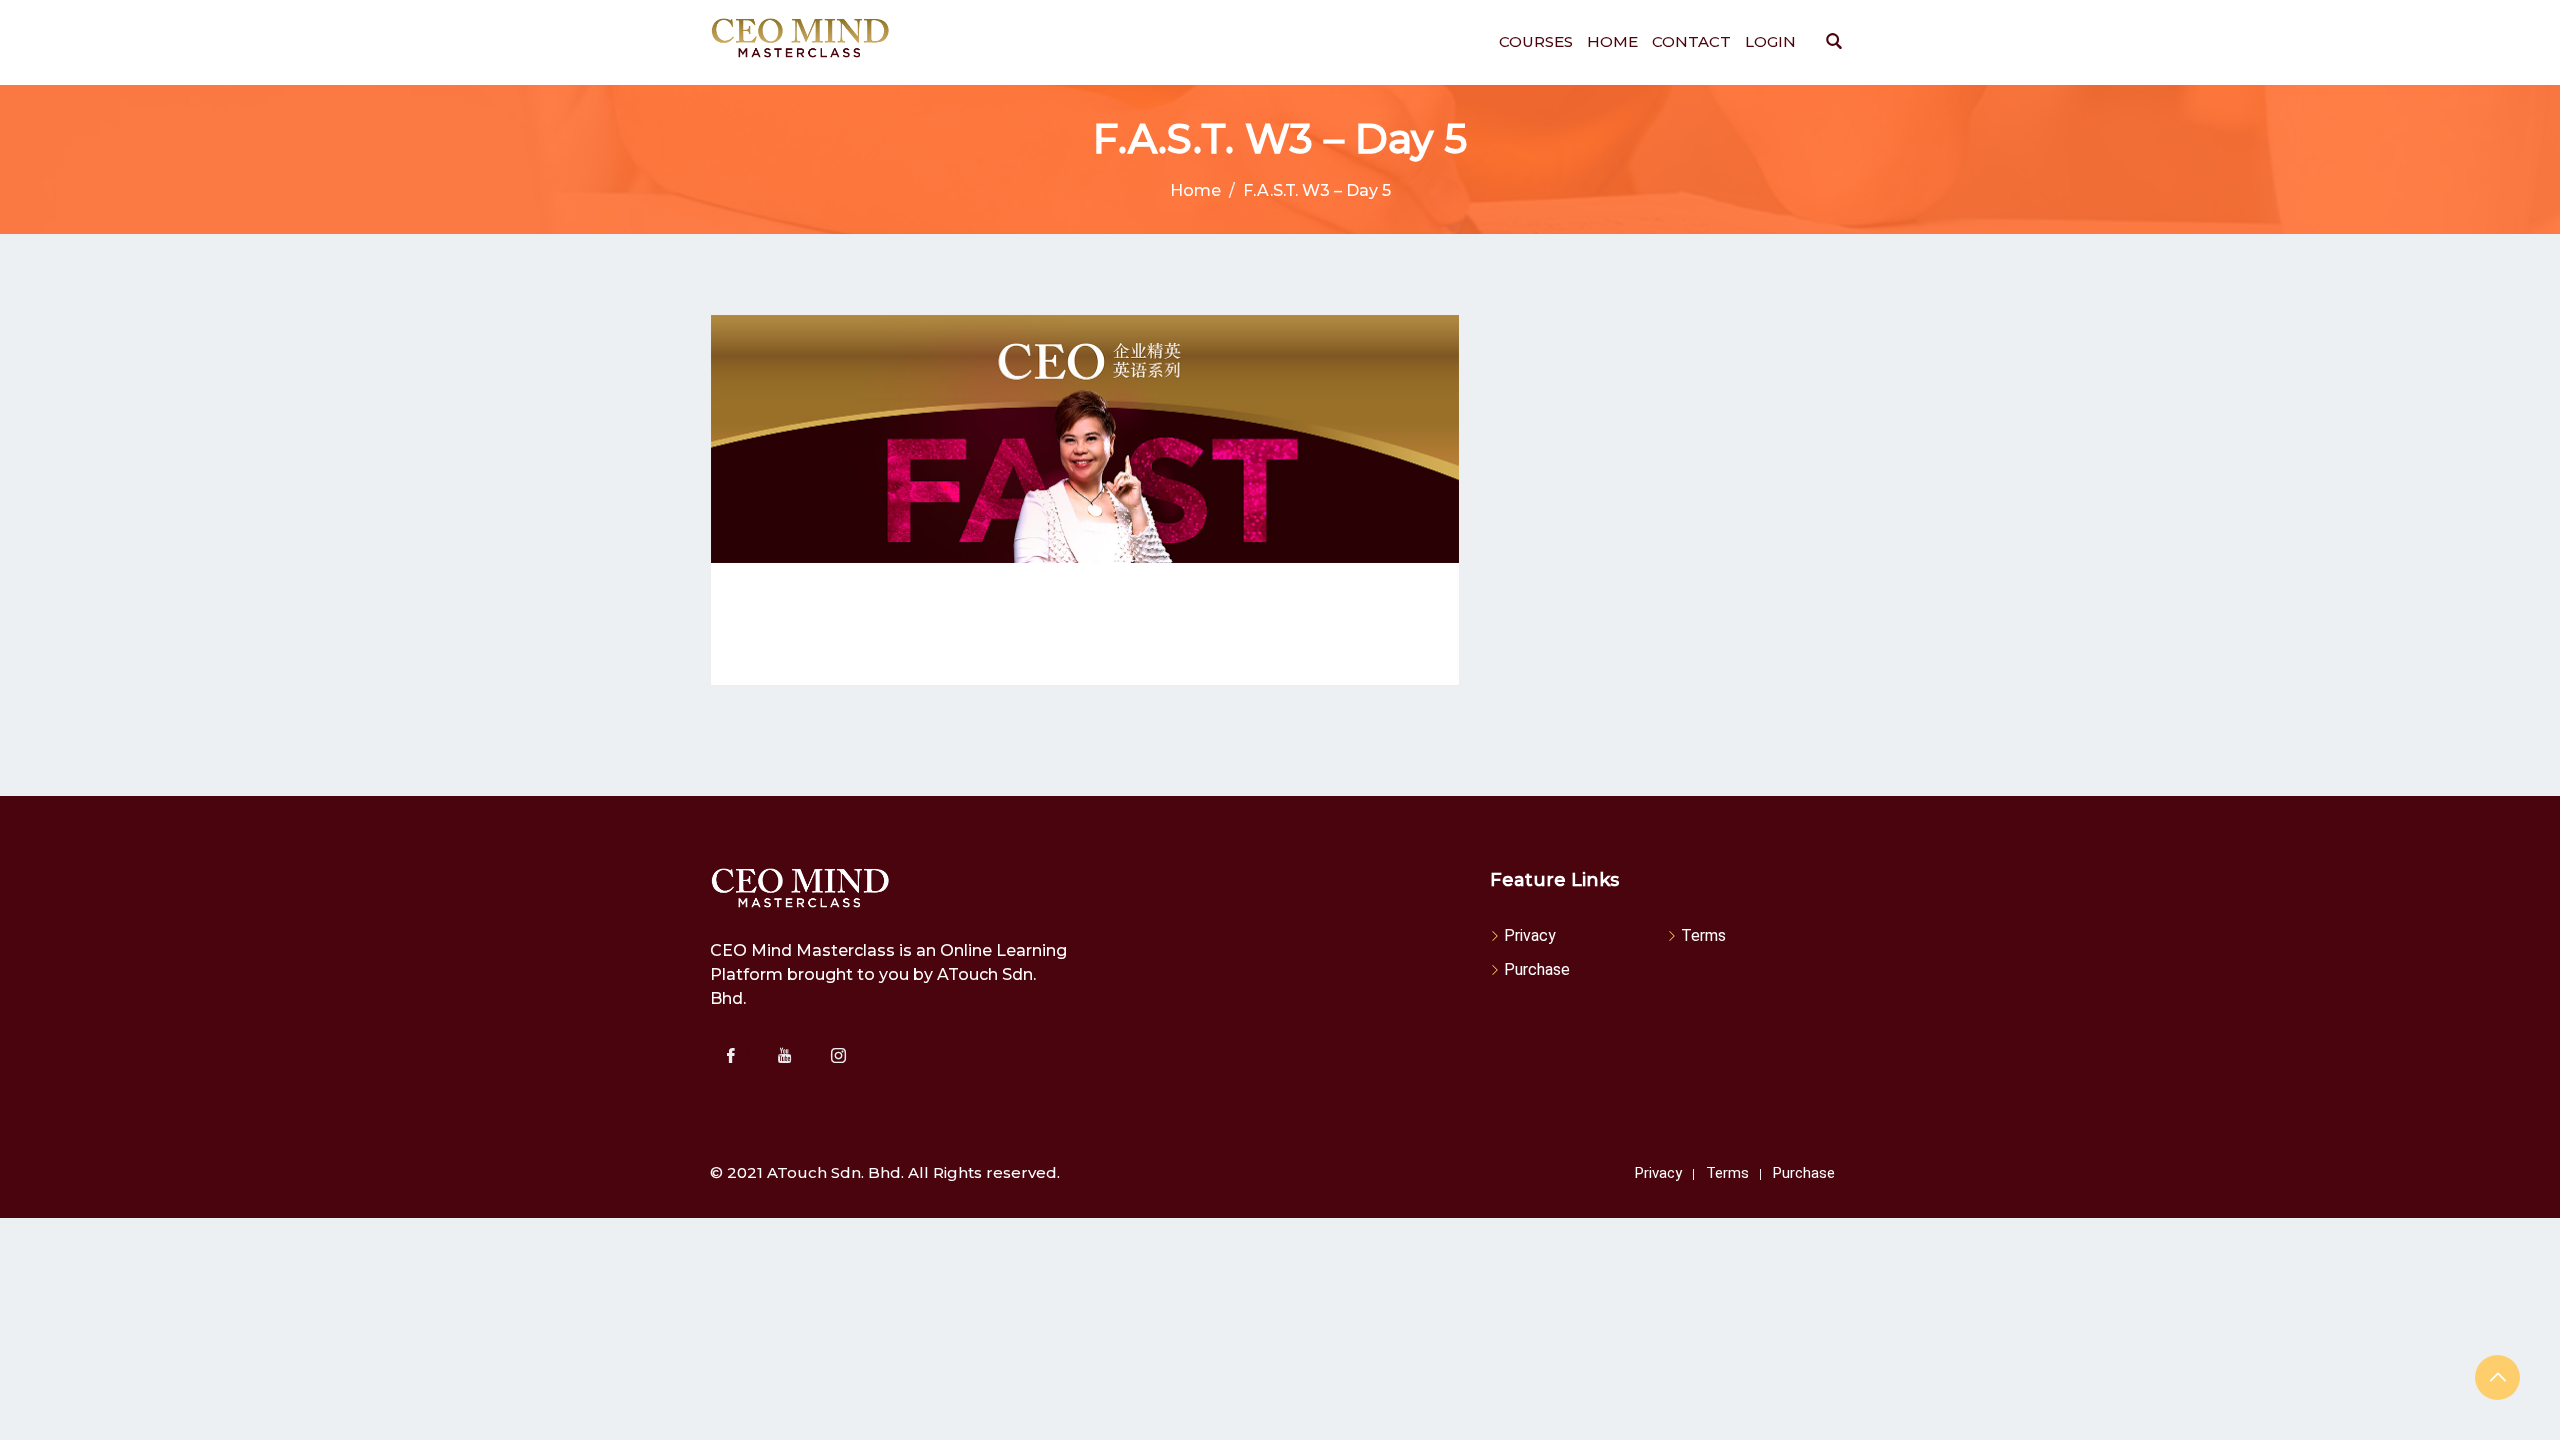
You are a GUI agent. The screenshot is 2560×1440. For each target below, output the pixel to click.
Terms (1703, 935)
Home (1612, 41)
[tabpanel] (1085, 624)
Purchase (1537, 969)
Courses (1536, 41)
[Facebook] (730, 1055)
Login (1770, 41)
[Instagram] (838, 1055)
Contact (1691, 41)
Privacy (1530, 935)
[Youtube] (784, 1055)
